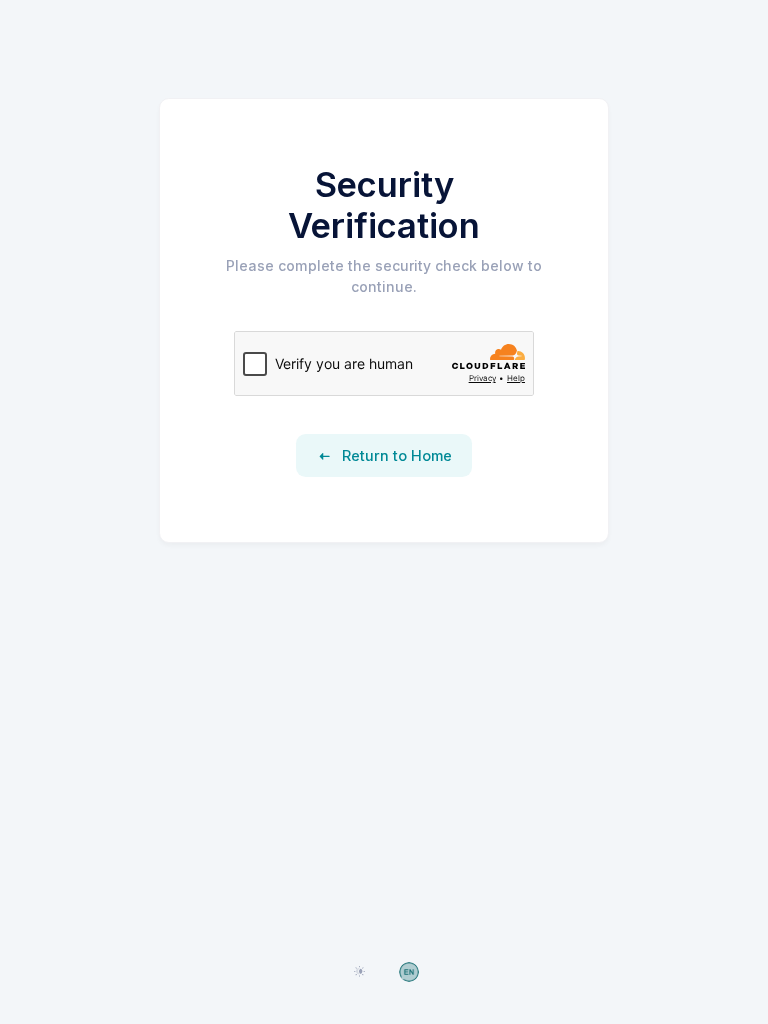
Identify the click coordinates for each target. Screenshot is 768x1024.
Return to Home (395, 455)
